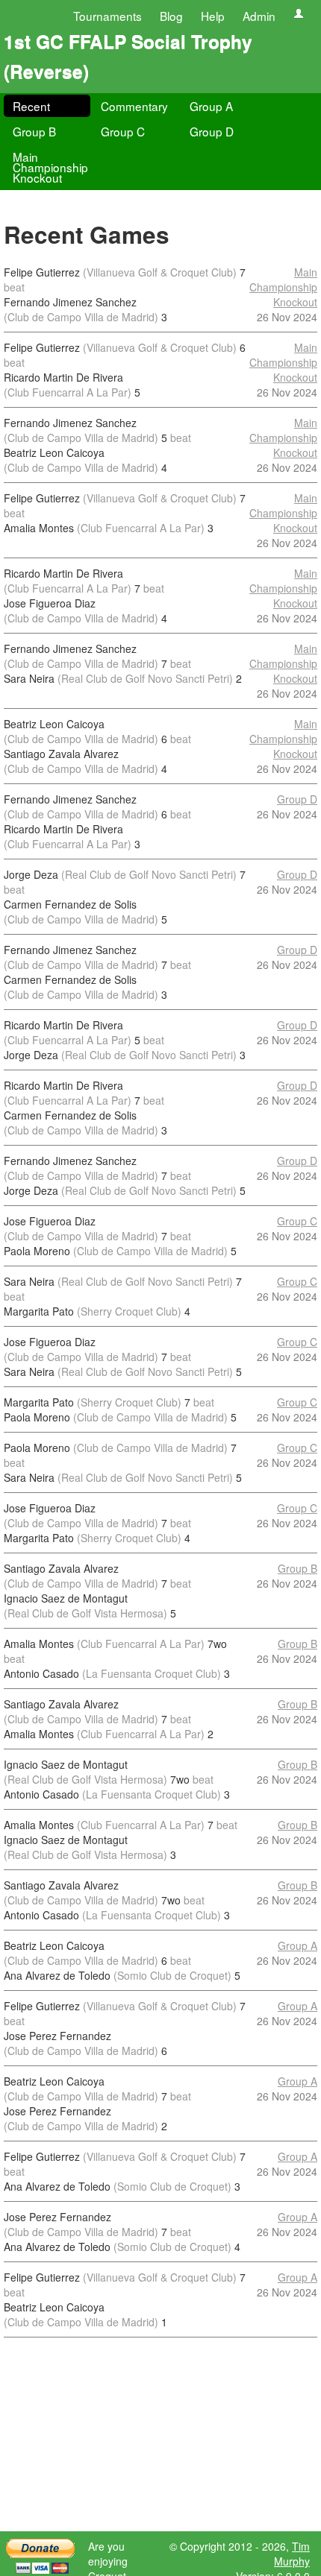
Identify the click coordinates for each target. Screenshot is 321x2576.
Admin (259, 16)
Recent (31, 106)
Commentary (134, 106)
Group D (212, 131)
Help (213, 16)
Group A (211, 106)
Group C (123, 131)
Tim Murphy (292, 2554)
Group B (34, 131)
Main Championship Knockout (50, 167)
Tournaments (107, 16)
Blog (171, 16)
